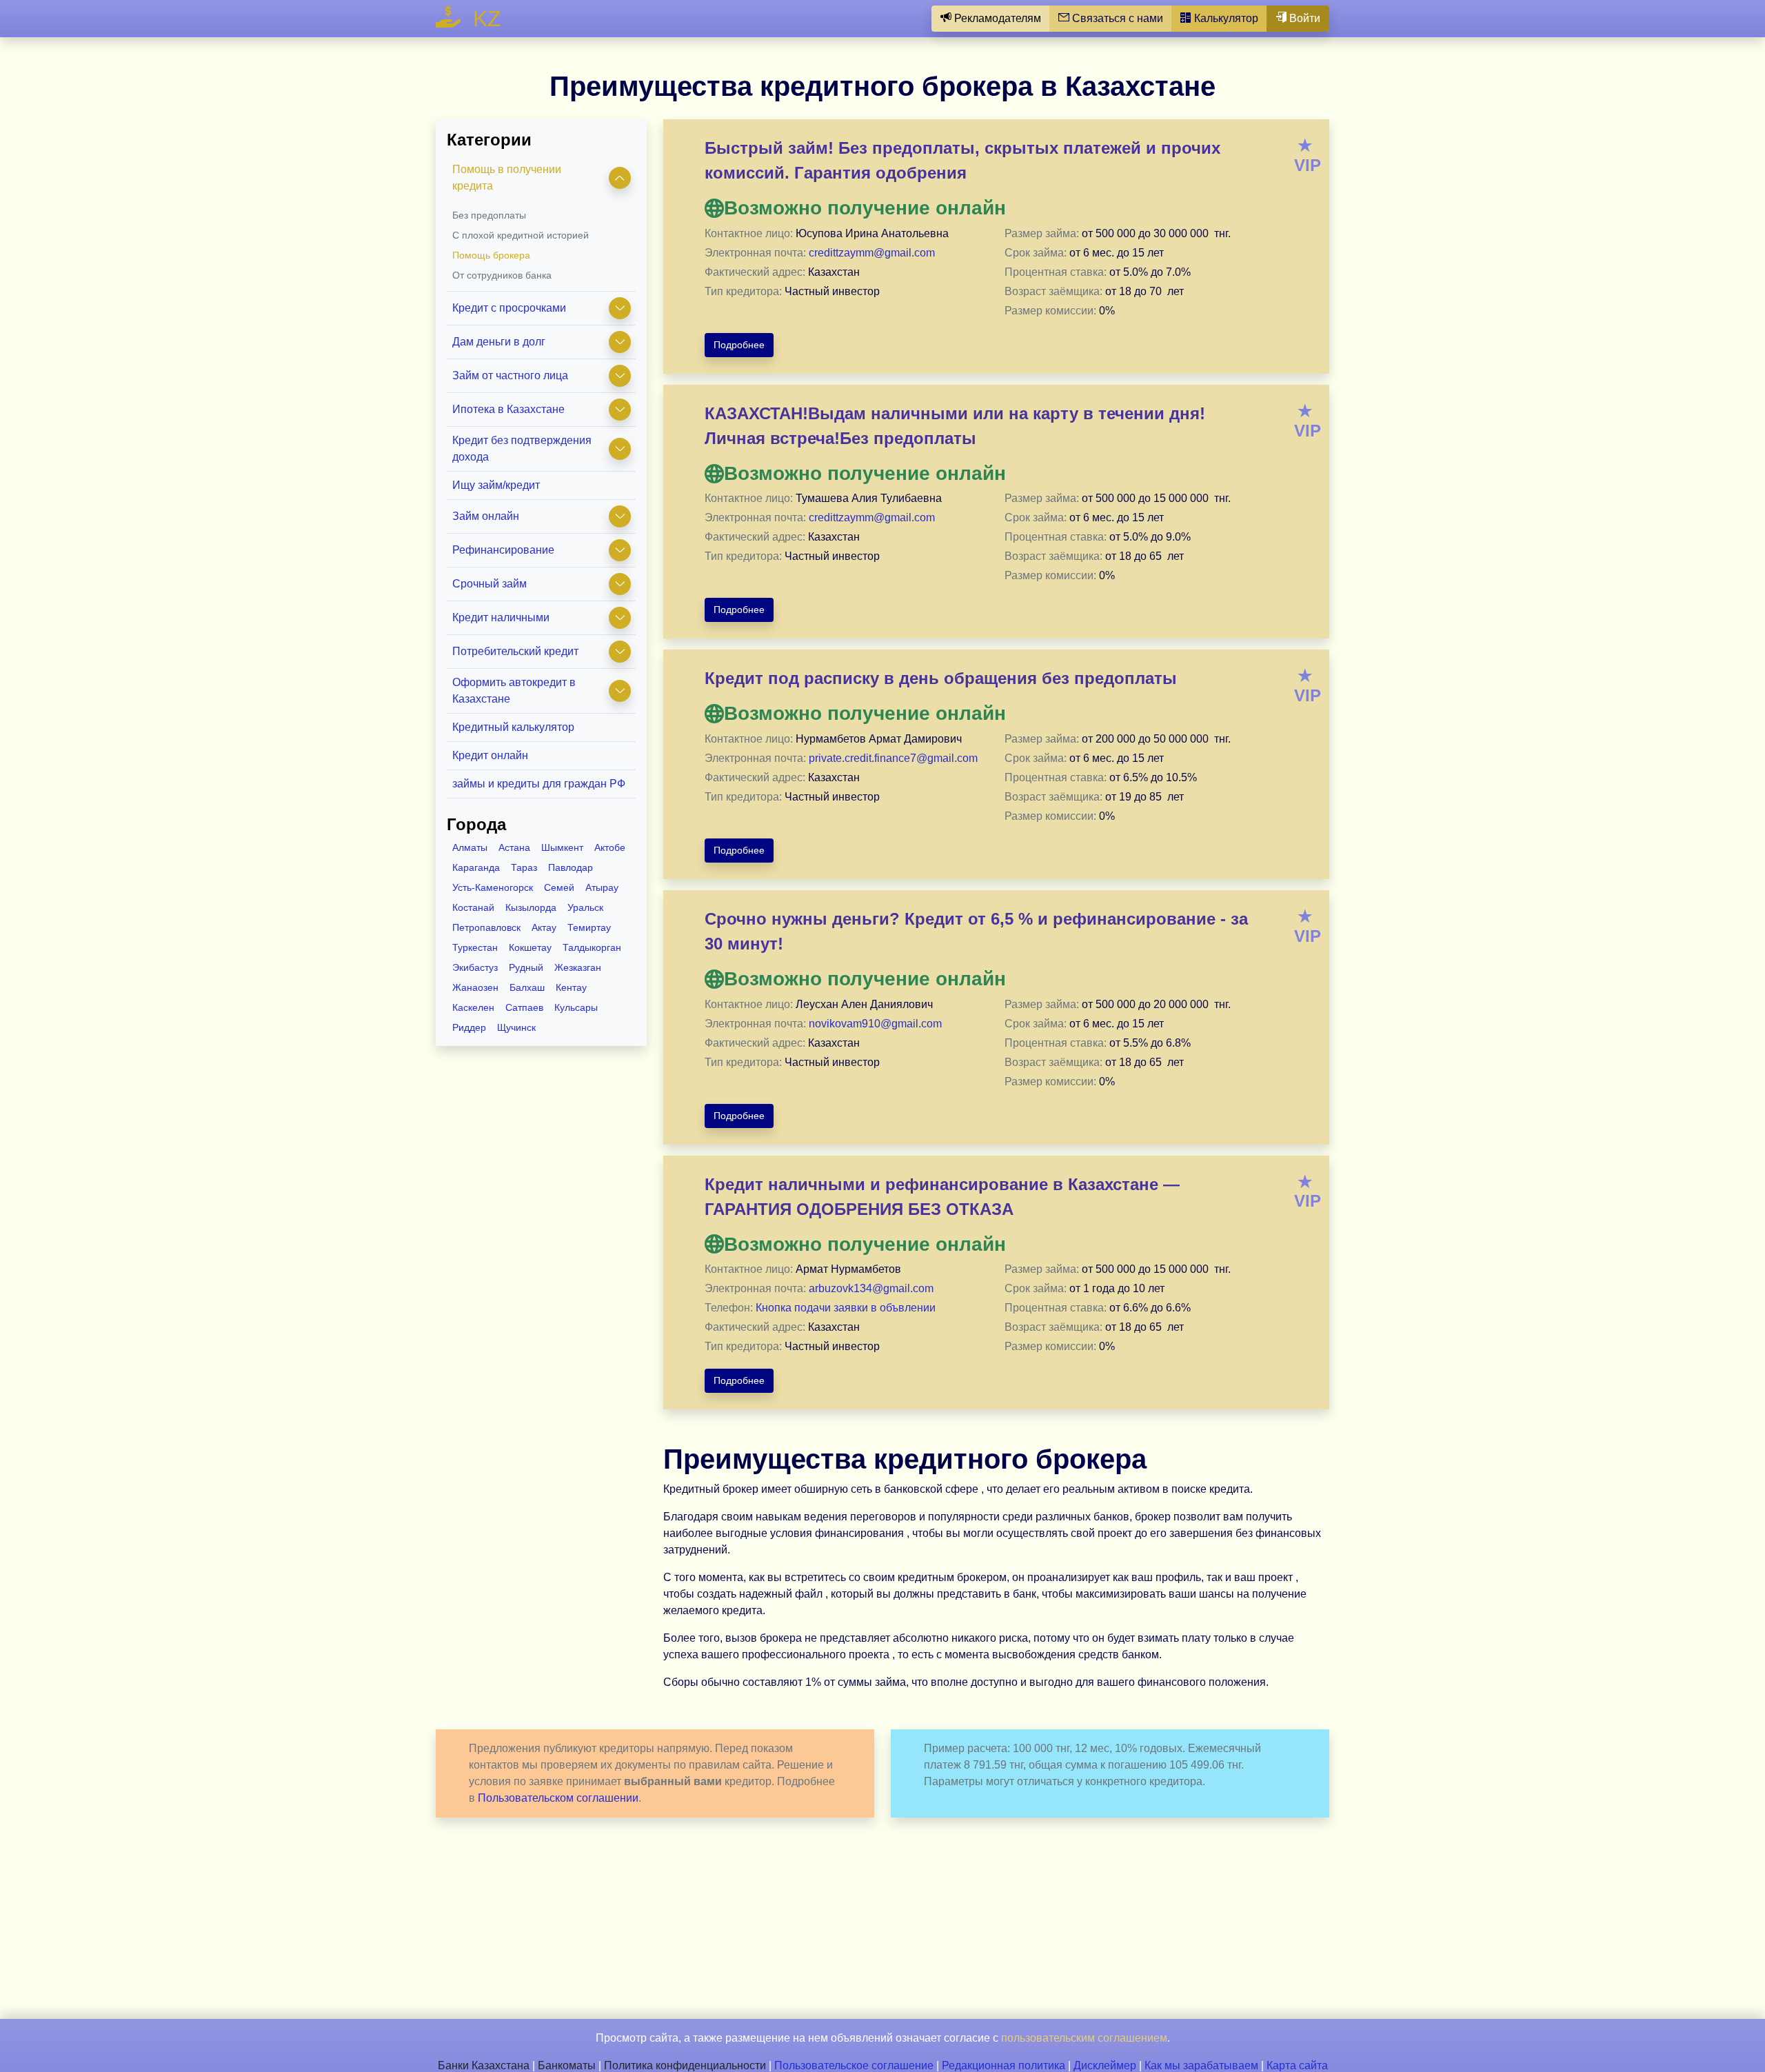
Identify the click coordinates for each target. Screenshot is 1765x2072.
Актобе (610, 847)
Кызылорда (531, 907)
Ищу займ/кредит (496, 485)
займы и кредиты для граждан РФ (539, 784)
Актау (544, 927)
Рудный (526, 967)
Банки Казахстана (484, 2065)
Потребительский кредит (515, 651)
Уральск (585, 907)
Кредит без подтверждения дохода (522, 449)
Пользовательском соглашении (558, 1798)
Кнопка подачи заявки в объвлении (846, 1308)
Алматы (470, 847)
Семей (559, 887)
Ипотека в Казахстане (508, 409)
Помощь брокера (491, 255)
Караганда (476, 867)
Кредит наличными (501, 617)
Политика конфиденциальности (685, 2065)
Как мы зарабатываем (1201, 2065)
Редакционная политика (1003, 2065)
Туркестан (475, 947)
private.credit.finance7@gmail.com (893, 758)
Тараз (524, 867)
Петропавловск (486, 927)
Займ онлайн (486, 516)
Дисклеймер (1105, 2065)
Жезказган (578, 967)
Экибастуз (475, 967)
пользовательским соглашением (1084, 2038)
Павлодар (571, 867)
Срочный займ (490, 584)
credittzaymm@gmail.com (872, 253)
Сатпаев (524, 1007)
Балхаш (527, 987)
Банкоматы (567, 2065)
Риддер (469, 1027)
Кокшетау (530, 947)
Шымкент (562, 847)
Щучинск (516, 1027)
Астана (514, 847)
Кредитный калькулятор (513, 727)
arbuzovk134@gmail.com (871, 1288)
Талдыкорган (592, 947)
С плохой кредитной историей (521, 235)
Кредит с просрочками (509, 308)
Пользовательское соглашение (854, 2065)
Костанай (473, 907)
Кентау (571, 987)
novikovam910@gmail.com (875, 1024)
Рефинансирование (503, 550)
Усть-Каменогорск (493, 887)
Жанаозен (475, 987)
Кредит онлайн (490, 755)
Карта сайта (1297, 2065)
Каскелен (473, 1007)
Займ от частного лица (510, 375)
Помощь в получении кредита (507, 178)
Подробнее (739, 345)
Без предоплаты (489, 215)
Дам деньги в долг (499, 342)
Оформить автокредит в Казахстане (514, 691)
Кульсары (576, 1007)
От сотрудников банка (502, 275)
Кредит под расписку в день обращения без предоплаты (941, 678)
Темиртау (589, 927)
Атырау (602, 887)
